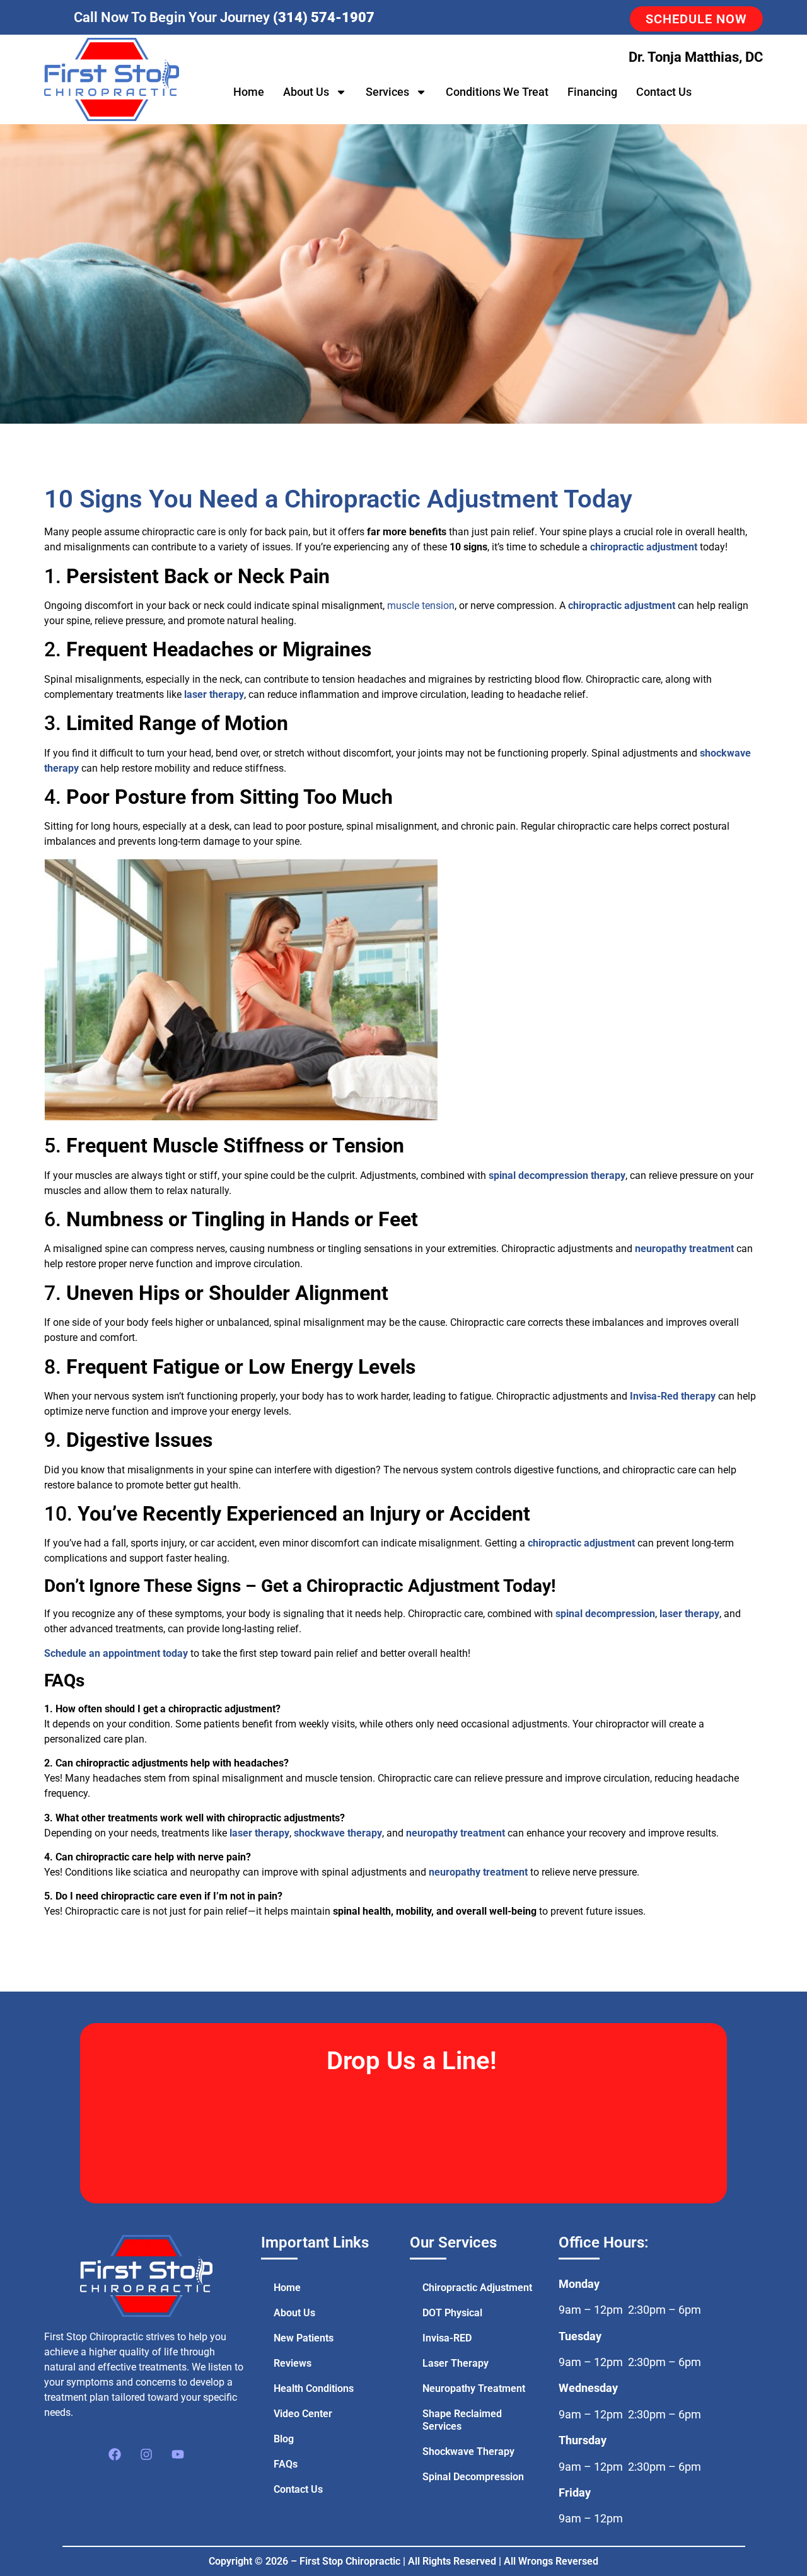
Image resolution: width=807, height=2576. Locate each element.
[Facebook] (115, 2454)
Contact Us (664, 92)
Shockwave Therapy (468, 2451)
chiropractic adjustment (644, 547)
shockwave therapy (338, 1833)
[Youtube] (178, 2454)
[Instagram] (146, 2454)
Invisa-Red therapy (673, 1396)
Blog (284, 2439)
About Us (306, 92)
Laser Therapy (456, 2363)
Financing (592, 92)
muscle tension (421, 606)
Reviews (293, 2363)
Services (387, 92)
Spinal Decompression (473, 2477)
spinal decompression (605, 1614)
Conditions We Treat (497, 92)
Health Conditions (314, 2388)
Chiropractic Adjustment (477, 2288)
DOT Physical (452, 2313)
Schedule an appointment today (116, 1653)
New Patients (304, 2338)
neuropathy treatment (684, 1249)
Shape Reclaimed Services (462, 2420)
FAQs (286, 2464)
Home (249, 92)
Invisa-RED (447, 2338)
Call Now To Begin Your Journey (224, 17)
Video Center (303, 2414)
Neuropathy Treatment (474, 2388)
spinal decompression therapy (557, 1175)
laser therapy (214, 694)
